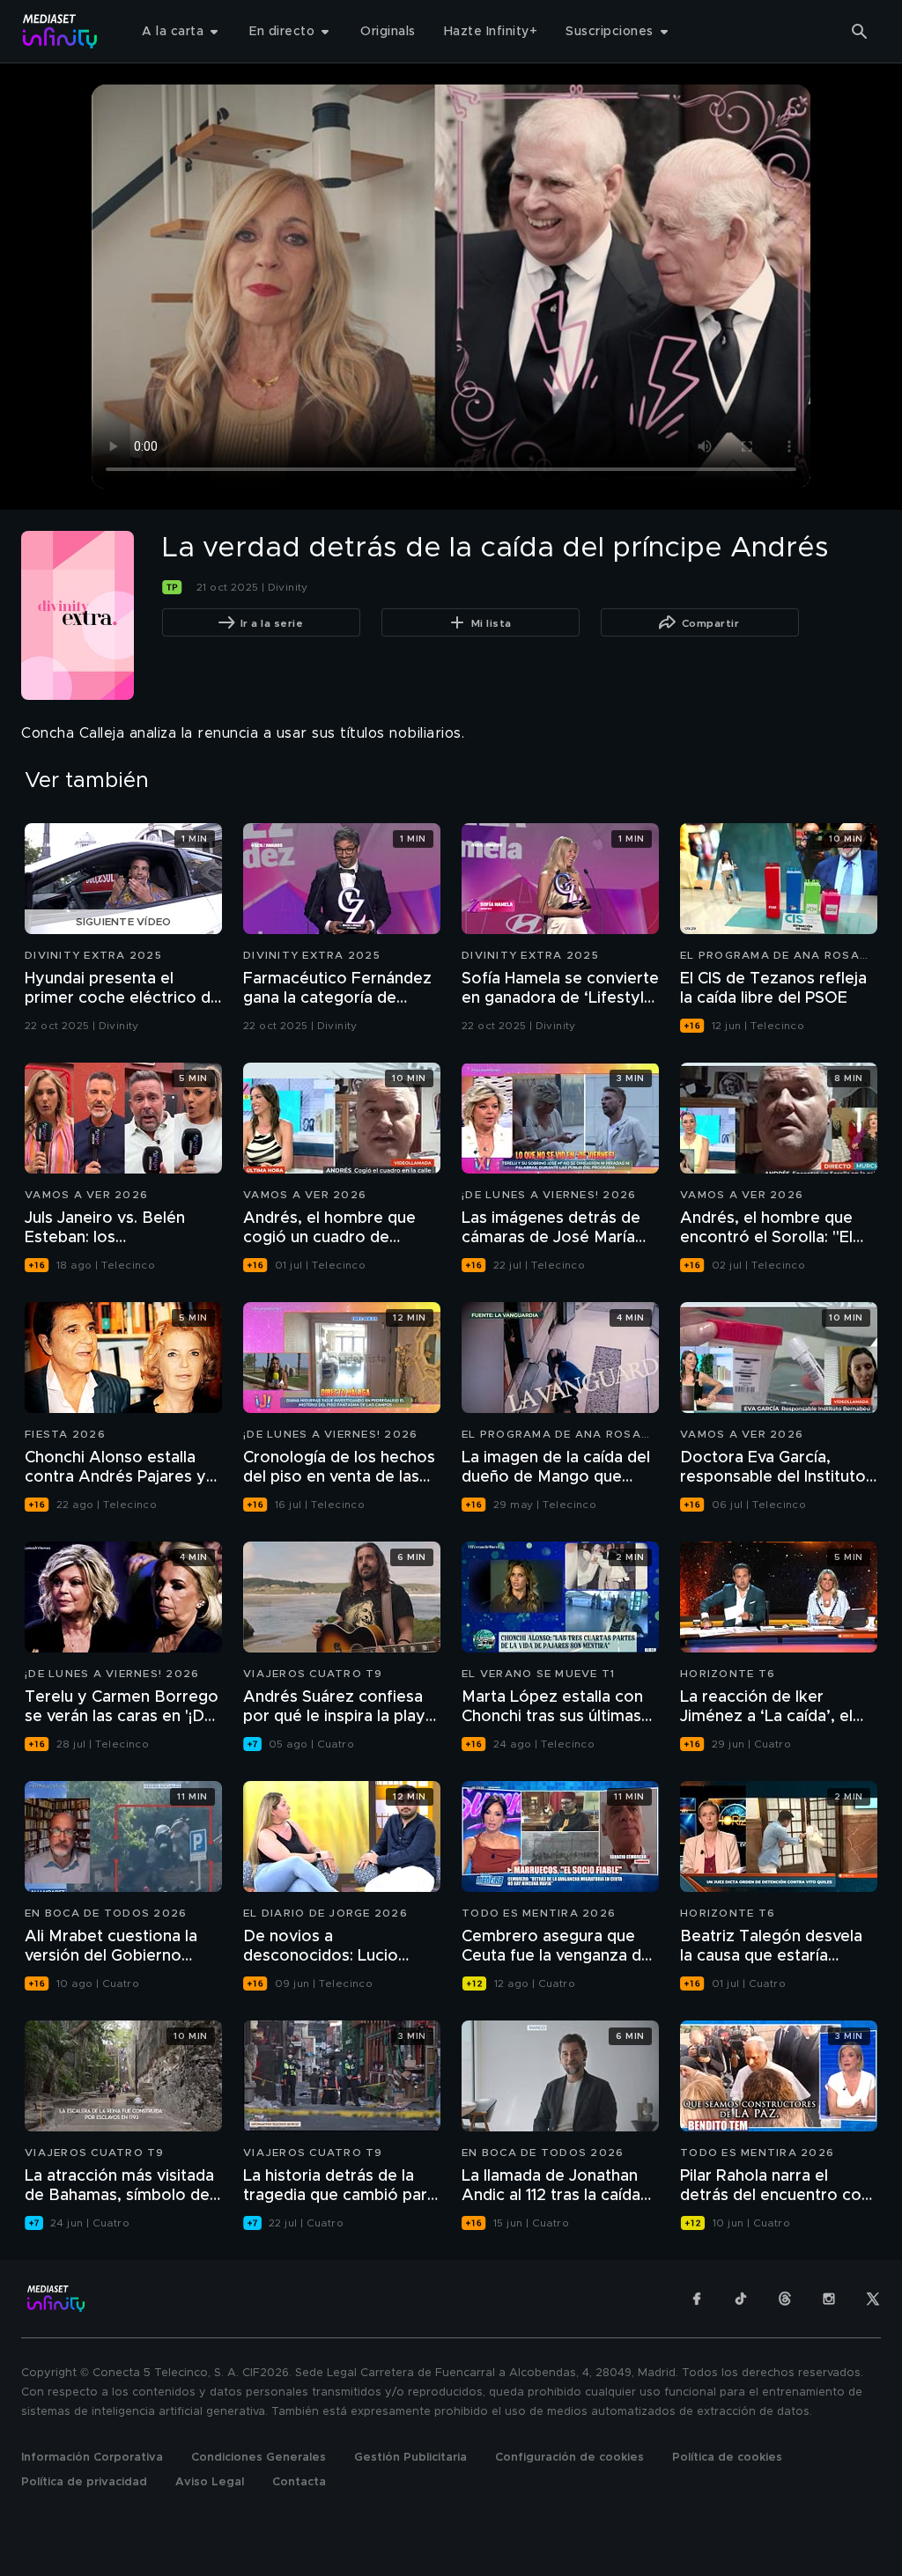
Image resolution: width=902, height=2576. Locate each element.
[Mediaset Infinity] (60, 31)
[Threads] (785, 2299)
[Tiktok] (741, 2299)
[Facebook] (697, 2299)
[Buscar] (860, 32)
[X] (873, 2299)
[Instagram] (829, 2299)
